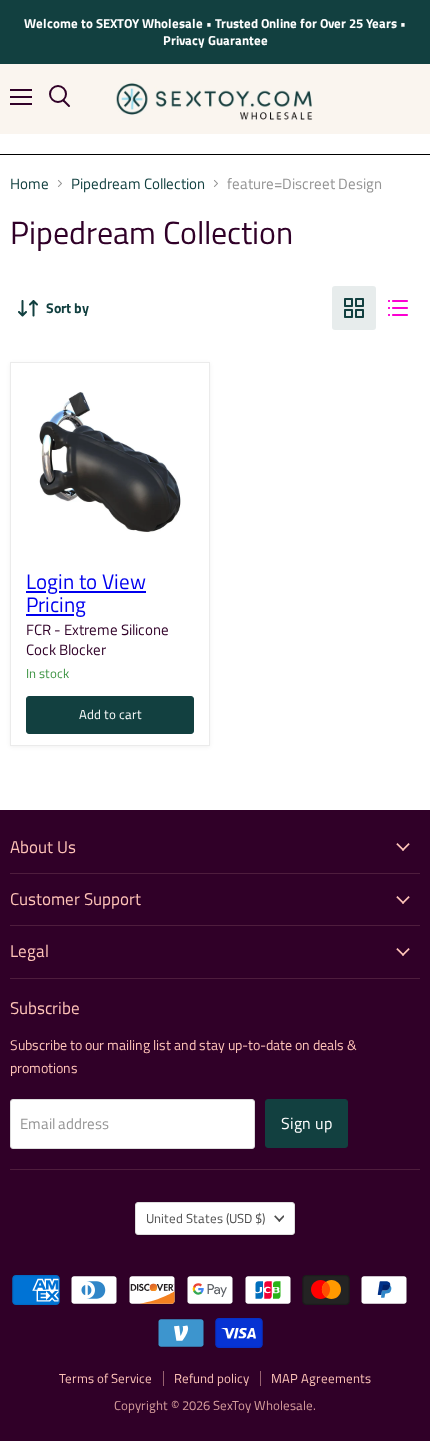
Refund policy (211, 1378)
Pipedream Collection (138, 183)
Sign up (306, 1123)
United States (205, 1218)
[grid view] (354, 308)
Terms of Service (105, 1378)
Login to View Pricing (86, 593)
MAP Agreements (321, 1378)
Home (29, 183)
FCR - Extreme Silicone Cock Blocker (97, 639)
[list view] (398, 308)
